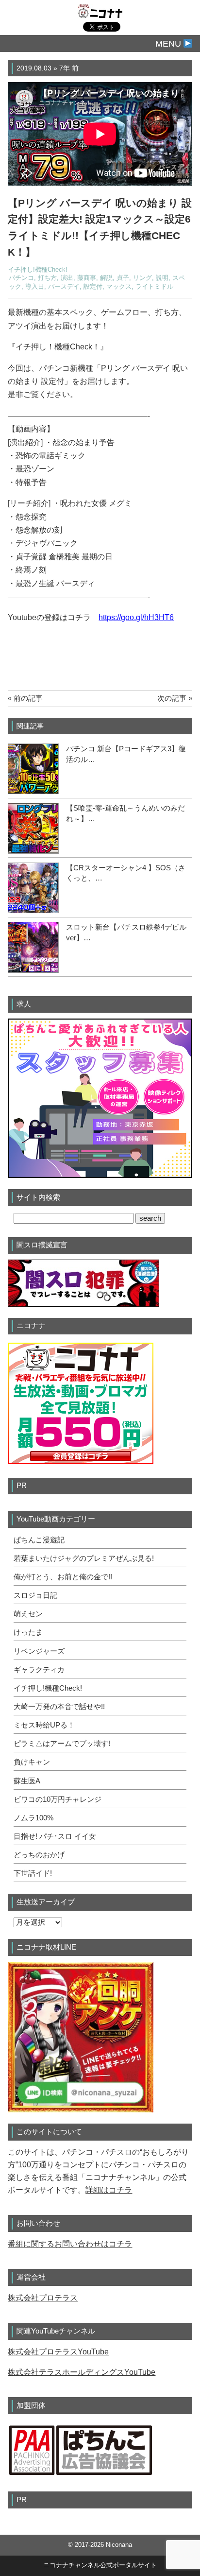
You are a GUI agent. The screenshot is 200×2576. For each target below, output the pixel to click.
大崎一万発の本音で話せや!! (59, 1707)
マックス (119, 287)
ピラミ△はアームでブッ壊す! (62, 1744)
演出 (67, 278)
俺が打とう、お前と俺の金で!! (63, 1577)
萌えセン (28, 1614)
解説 (106, 278)
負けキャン (32, 1762)
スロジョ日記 (35, 1595)
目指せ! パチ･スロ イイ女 (55, 1836)
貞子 (123, 278)
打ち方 (47, 278)
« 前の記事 (25, 698)
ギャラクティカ (39, 1670)
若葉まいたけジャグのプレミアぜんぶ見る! (84, 1558)
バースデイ (64, 287)
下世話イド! (33, 1873)
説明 (162, 278)
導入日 (35, 287)
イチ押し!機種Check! (38, 270)
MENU (169, 44)
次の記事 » (175, 698)
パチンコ (21, 278)
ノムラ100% (33, 1818)
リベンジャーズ (39, 1651)
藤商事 (87, 278)
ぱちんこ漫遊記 (39, 1540)
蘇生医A (27, 1781)
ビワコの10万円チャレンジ (58, 1799)
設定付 (93, 287)
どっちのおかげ (39, 1855)
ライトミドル (154, 287)
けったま (28, 1632)
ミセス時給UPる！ (44, 1725)
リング (142, 278)
